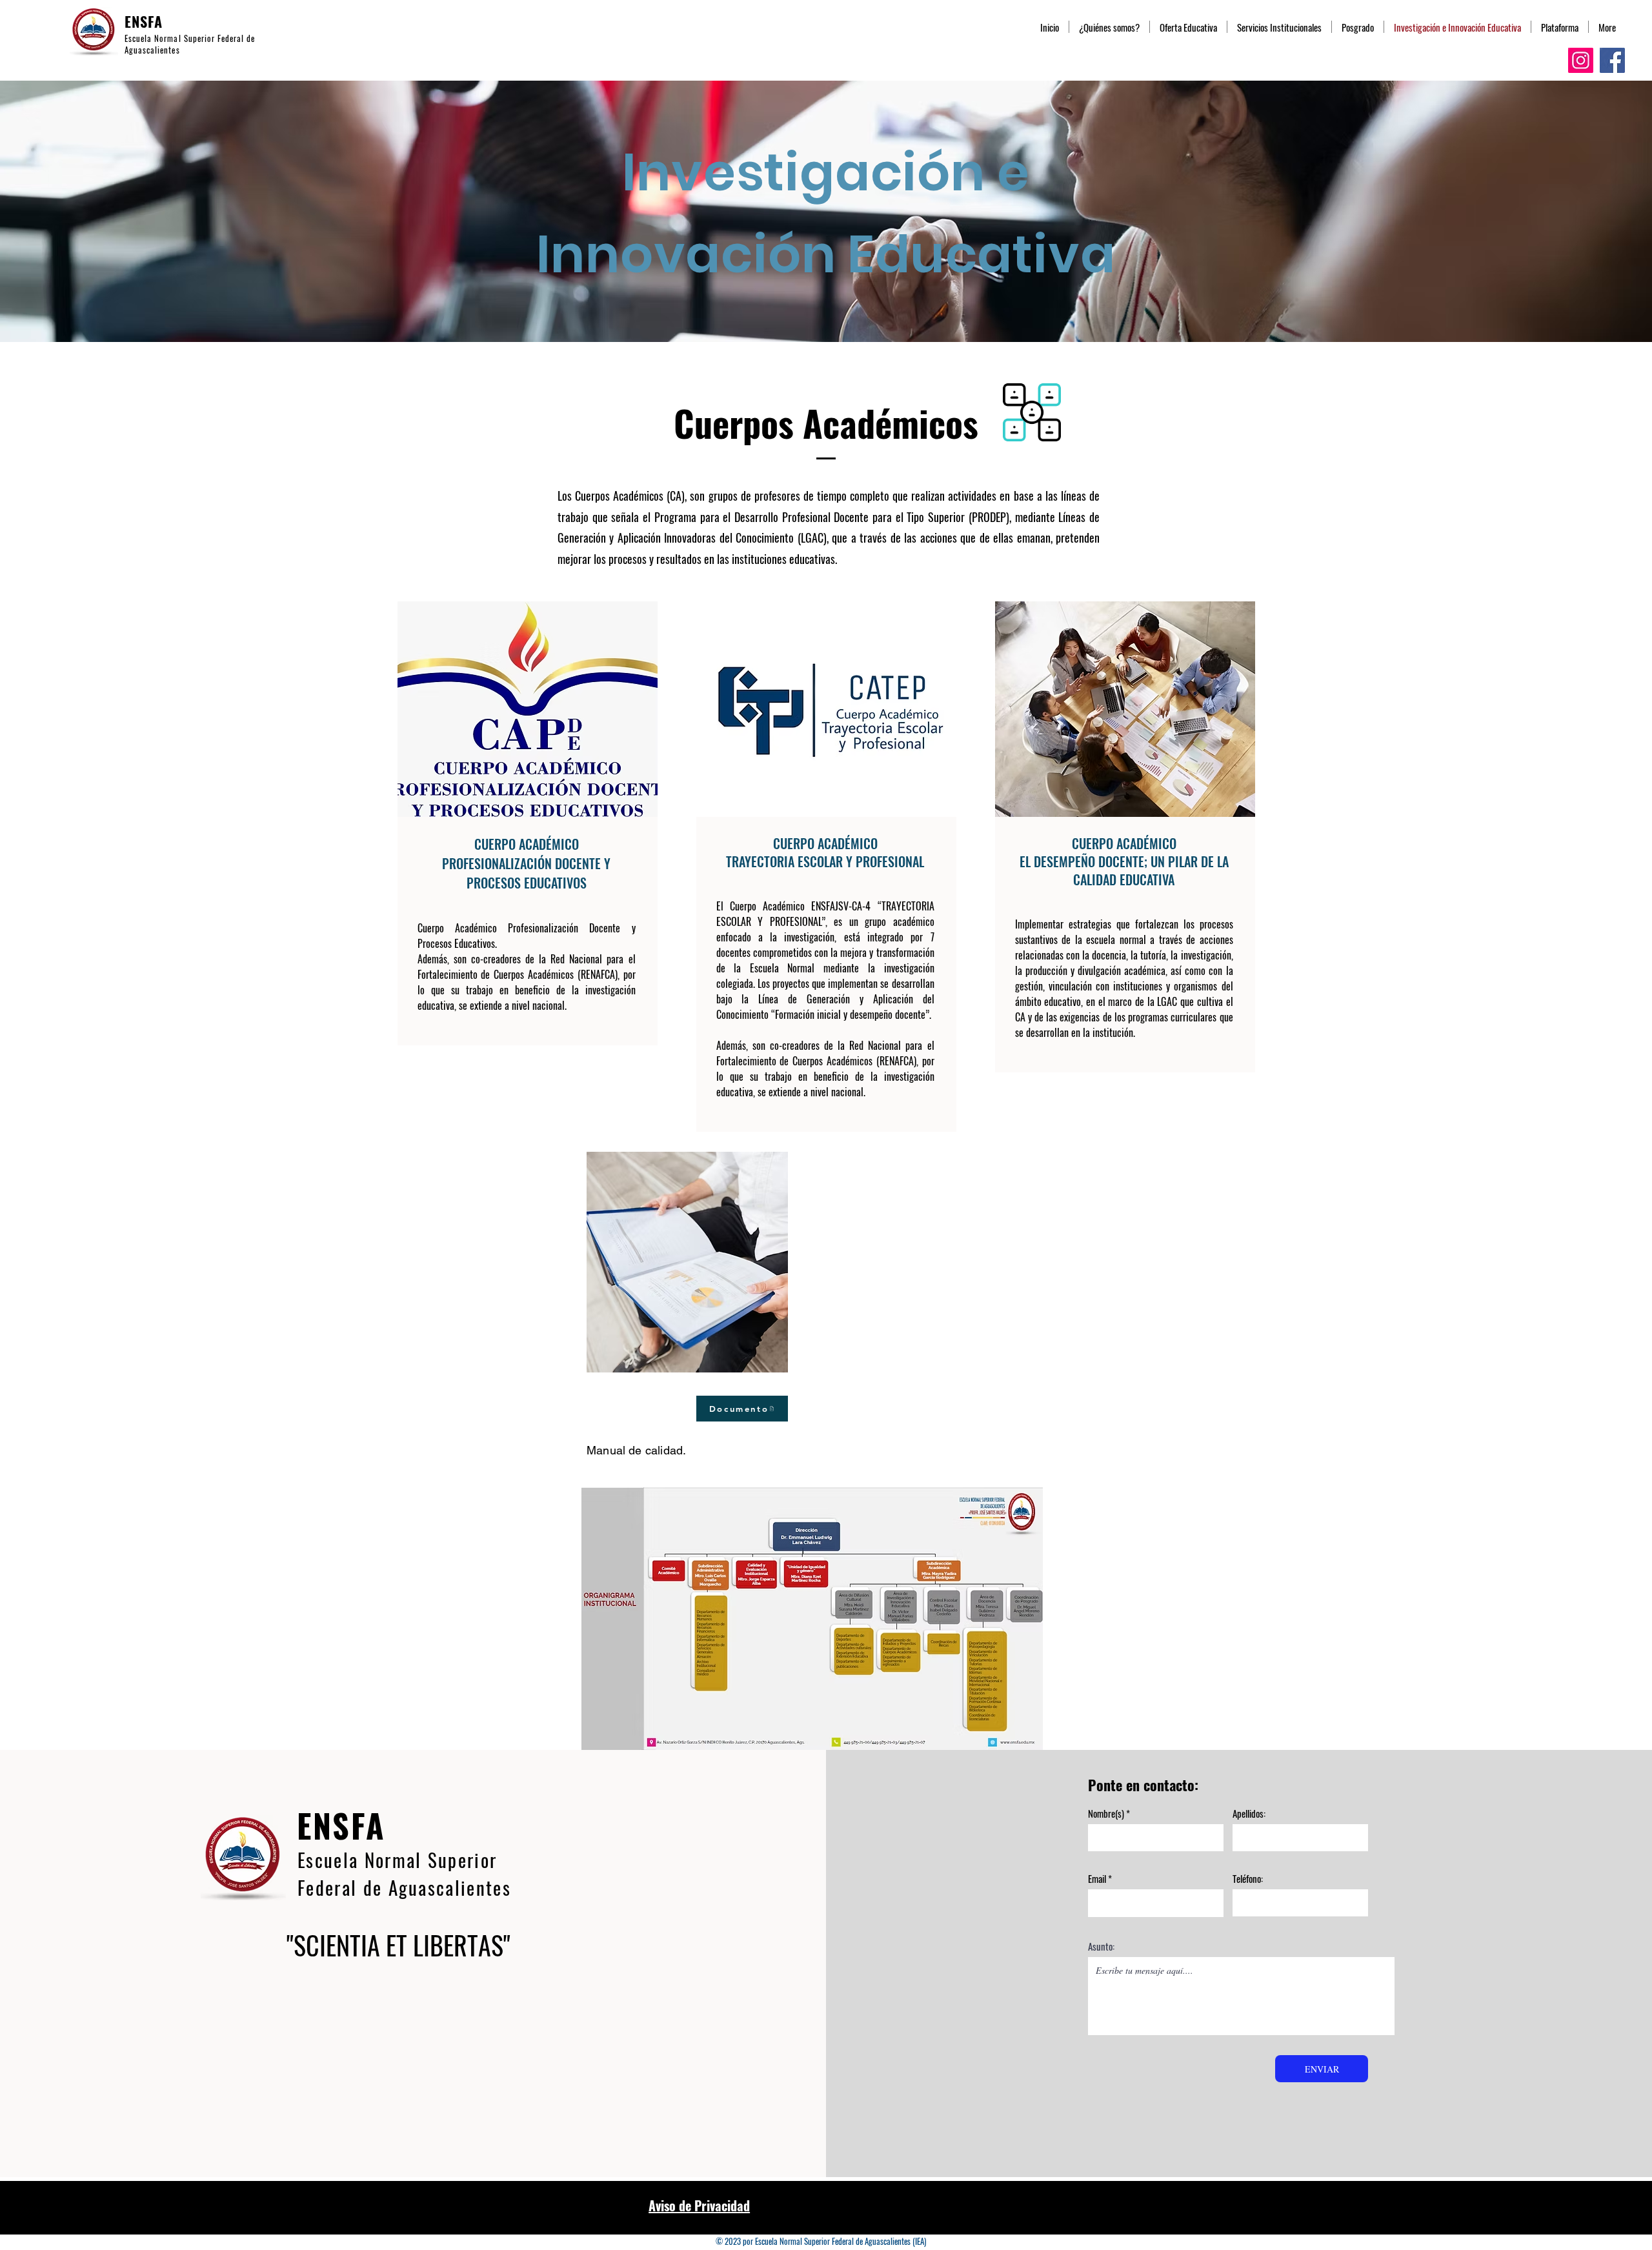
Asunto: (1101, 1946)
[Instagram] (1581, 60)
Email (1097, 1879)
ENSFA (144, 21)
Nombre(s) (1106, 1813)
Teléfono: (1248, 1879)
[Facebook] (1612, 60)
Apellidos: (1249, 1813)
